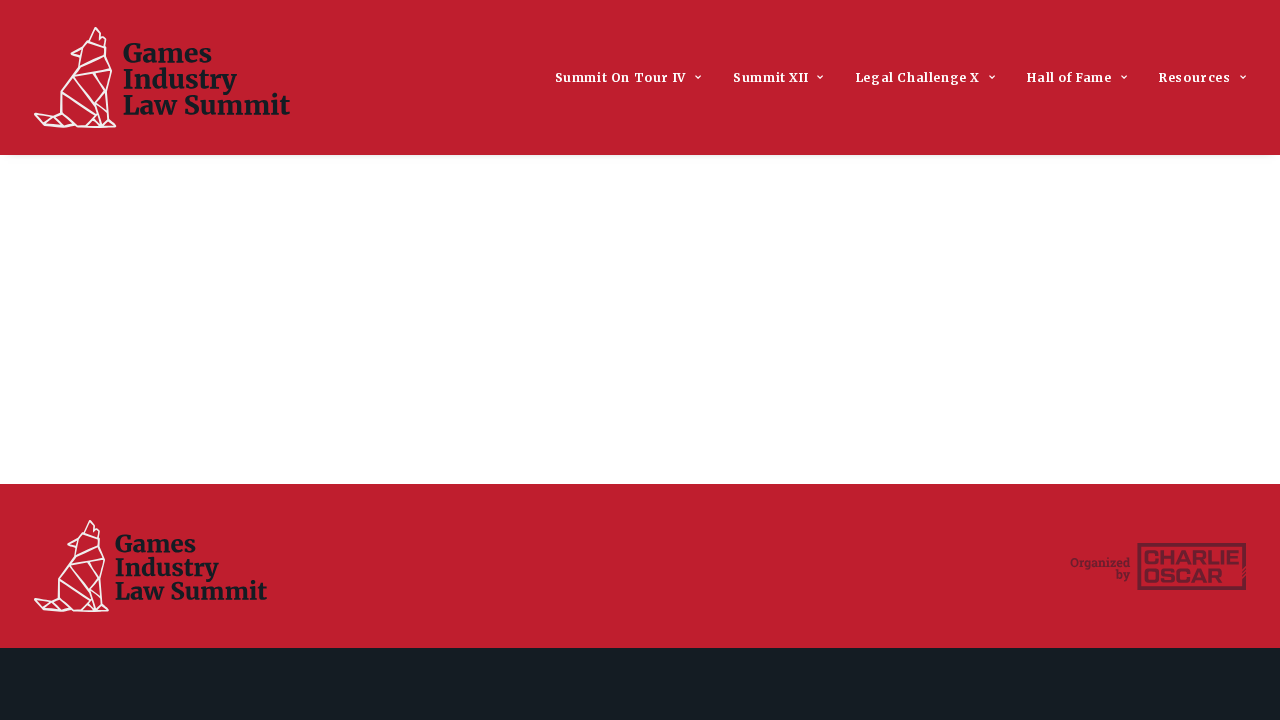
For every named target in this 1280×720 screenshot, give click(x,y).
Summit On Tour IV (620, 77)
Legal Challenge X (918, 77)
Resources (1194, 77)
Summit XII (770, 77)
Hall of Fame (1069, 77)
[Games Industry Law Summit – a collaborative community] (162, 77)
